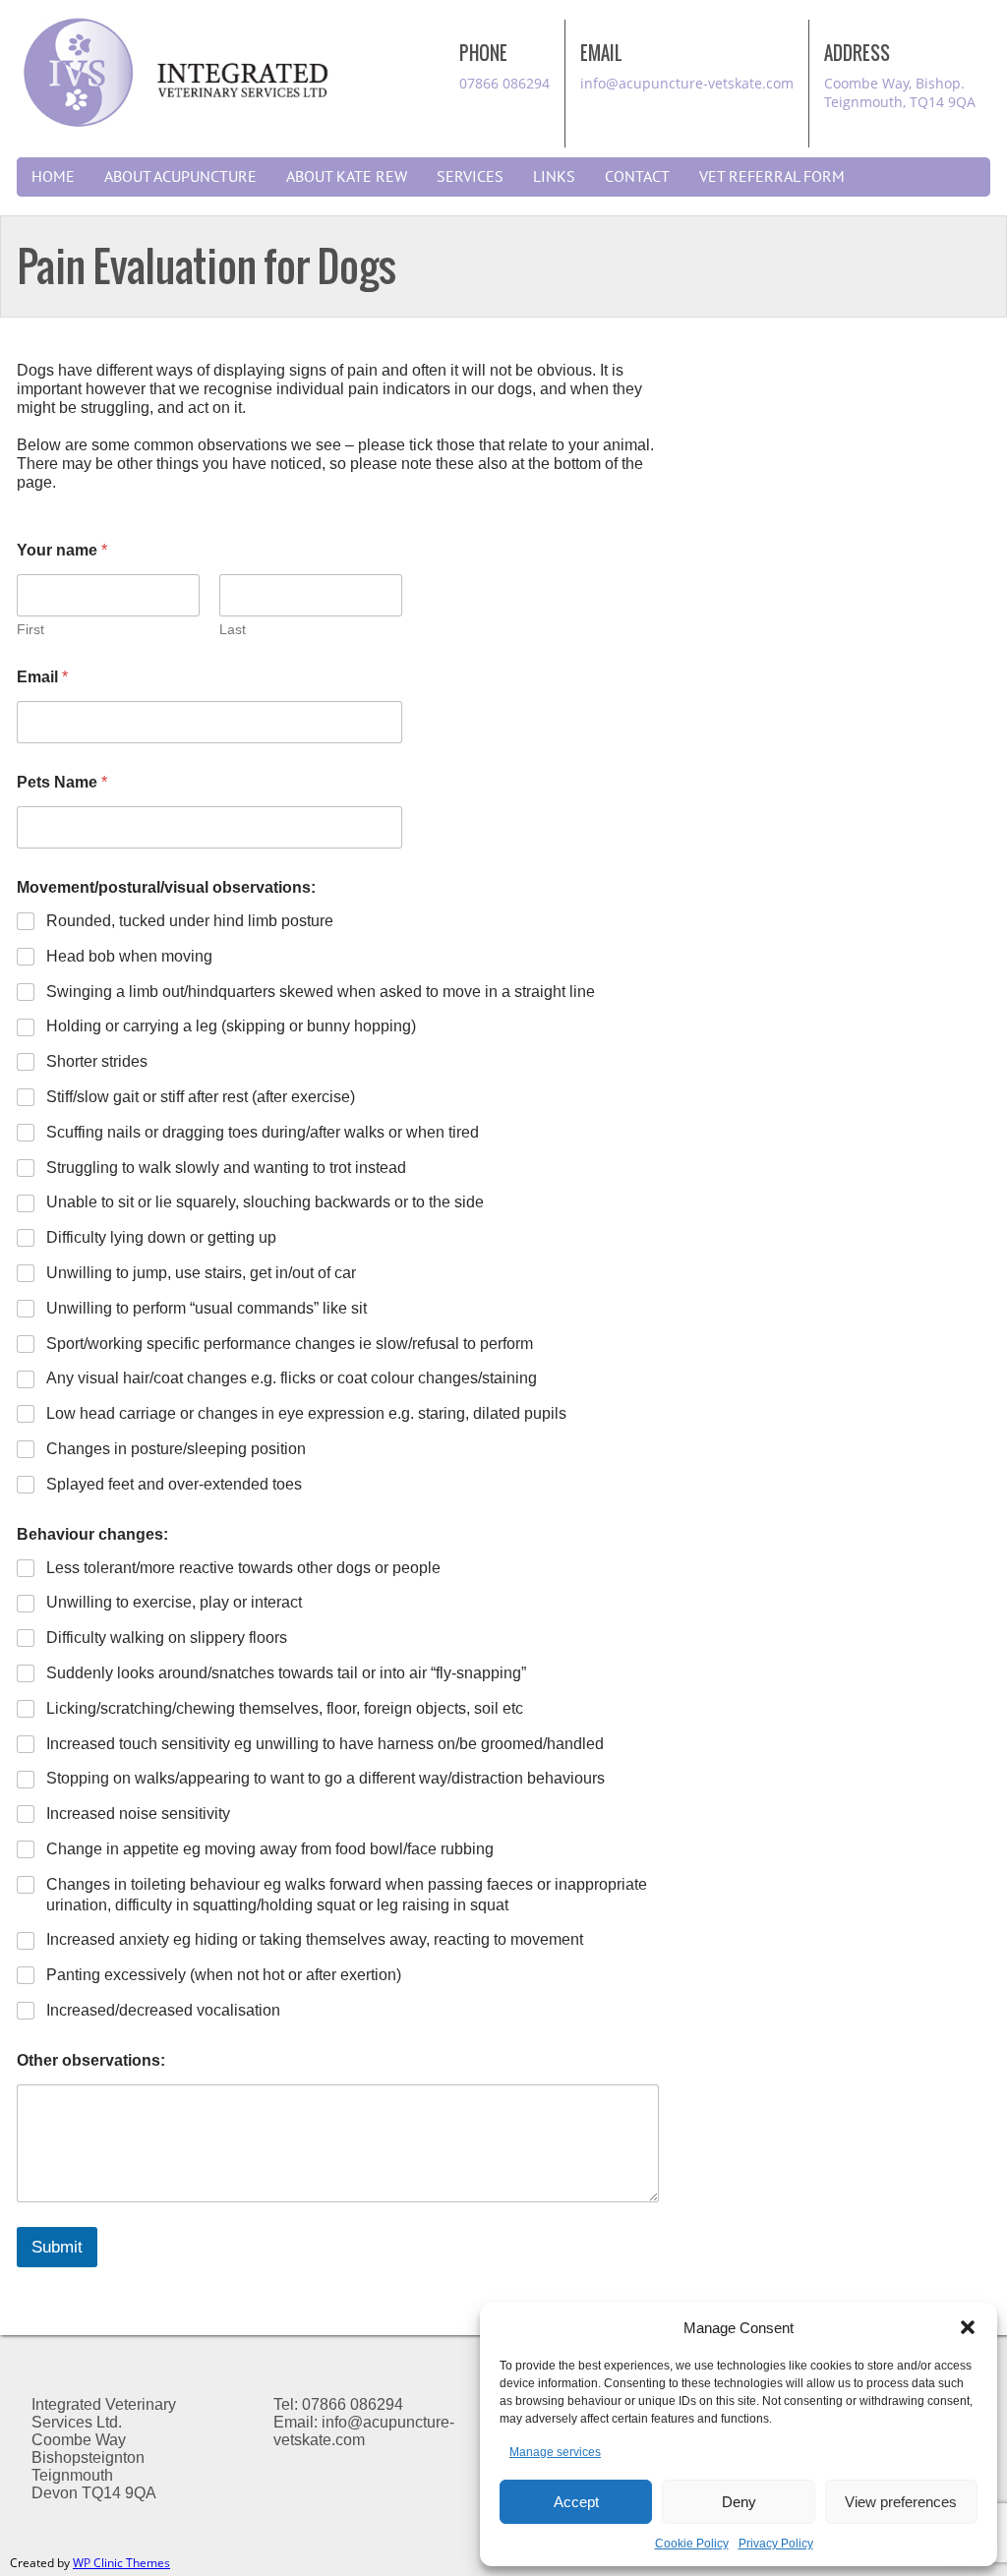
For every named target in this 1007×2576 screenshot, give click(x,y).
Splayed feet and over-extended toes (174, 1484)
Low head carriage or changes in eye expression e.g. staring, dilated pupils (306, 1413)
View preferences (901, 2502)
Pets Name (62, 782)
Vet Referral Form (772, 177)
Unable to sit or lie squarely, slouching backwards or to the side (265, 1202)
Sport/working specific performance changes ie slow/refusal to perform (290, 1344)
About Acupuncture (180, 177)
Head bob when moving (129, 956)
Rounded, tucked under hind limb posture (190, 921)
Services (470, 177)
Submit (57, 2247)
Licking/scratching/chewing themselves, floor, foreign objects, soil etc (285, 1708)
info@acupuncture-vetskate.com (687, 83)
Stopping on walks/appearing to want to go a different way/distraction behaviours (326, 1778)
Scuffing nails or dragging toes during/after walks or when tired (263, 1132)
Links (554, 177)
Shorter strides (97, 1061)
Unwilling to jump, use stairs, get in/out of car (201, 1273)
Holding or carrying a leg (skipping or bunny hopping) (231, 1026)
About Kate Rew (347, 177)
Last (233, 629)
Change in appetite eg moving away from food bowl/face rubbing (270, 1849)
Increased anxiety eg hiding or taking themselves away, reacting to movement (315, 1939)
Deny (739, 2502)
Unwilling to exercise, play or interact (174, 1602)
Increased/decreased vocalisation (163, 2010)
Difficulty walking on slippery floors (167, 1638)
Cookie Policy (692, 2544)
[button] (968, 2327)
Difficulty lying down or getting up (161, 1237)
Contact (637, 177)
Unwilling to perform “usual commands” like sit (207, 1308)
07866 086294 (504, 83)
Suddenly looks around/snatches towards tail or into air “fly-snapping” (286, 1673)
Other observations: (91, 2060)
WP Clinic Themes (121, 2563)
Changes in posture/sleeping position (176, 1449)
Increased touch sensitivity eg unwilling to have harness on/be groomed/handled (325, 1744)
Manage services (555, 2452)
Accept (576, 2502)
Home (53, 177)
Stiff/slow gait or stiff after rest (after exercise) (201, 1097)
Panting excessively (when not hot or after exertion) (224, 1975)
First (30, 629)
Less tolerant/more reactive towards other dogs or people (243, 1568)
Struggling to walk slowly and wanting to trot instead (226, 1168)
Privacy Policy (776, 2544)
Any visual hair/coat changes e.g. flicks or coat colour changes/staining (292, 1378)
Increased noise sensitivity (138, 1814)
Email (42, 677)
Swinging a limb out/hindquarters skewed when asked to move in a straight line (321, 992)
